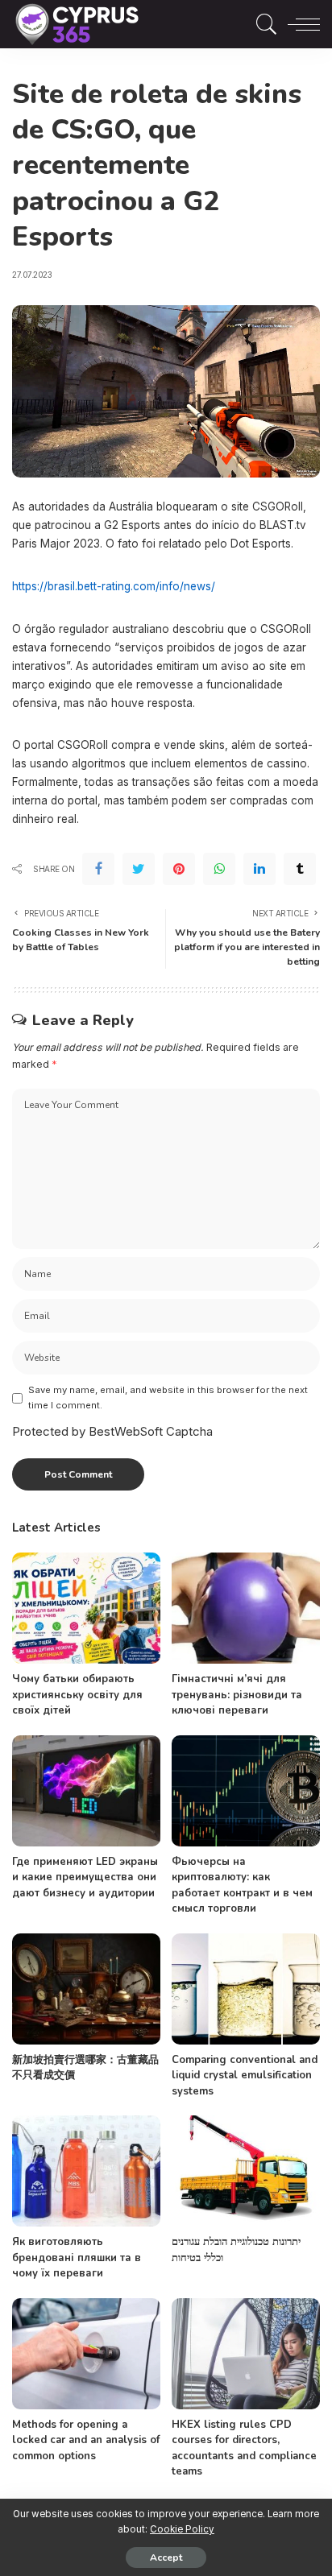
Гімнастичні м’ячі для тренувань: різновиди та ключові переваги (237, 1695)
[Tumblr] (300, 869)
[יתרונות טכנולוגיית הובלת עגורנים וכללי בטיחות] (246, 2171)
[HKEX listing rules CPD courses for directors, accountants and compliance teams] (246, 2354)
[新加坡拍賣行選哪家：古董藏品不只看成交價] (86, 1989)
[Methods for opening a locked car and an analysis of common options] (86, 2354)
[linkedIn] (259, 869)
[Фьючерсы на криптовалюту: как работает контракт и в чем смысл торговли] (246, 1791)
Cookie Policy (182, 2529)
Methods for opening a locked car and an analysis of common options (86, 2440)
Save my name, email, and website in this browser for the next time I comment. (168, 1398)
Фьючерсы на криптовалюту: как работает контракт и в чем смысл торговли (242, 1885)
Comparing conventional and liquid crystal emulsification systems (245, 2076)
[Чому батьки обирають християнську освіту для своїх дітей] (86, 1608)
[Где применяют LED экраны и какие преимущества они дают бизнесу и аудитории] (86, 1791)
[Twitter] (139, 869)
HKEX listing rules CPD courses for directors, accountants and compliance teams (244, 2448)
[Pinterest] (179, 869)
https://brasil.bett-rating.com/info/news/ (114, 586)
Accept (166, 2557)
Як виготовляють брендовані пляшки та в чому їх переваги (77, 2258)
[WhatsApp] (219, 869)
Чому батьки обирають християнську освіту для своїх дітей (77, 1695)
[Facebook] (98, 869)
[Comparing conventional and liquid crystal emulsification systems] (246, 1989)
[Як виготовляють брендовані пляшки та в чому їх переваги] (86, 2171)
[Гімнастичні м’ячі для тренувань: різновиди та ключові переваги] (246, 1608)
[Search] (263, 24)
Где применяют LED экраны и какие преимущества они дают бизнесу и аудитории (85, 1877)
